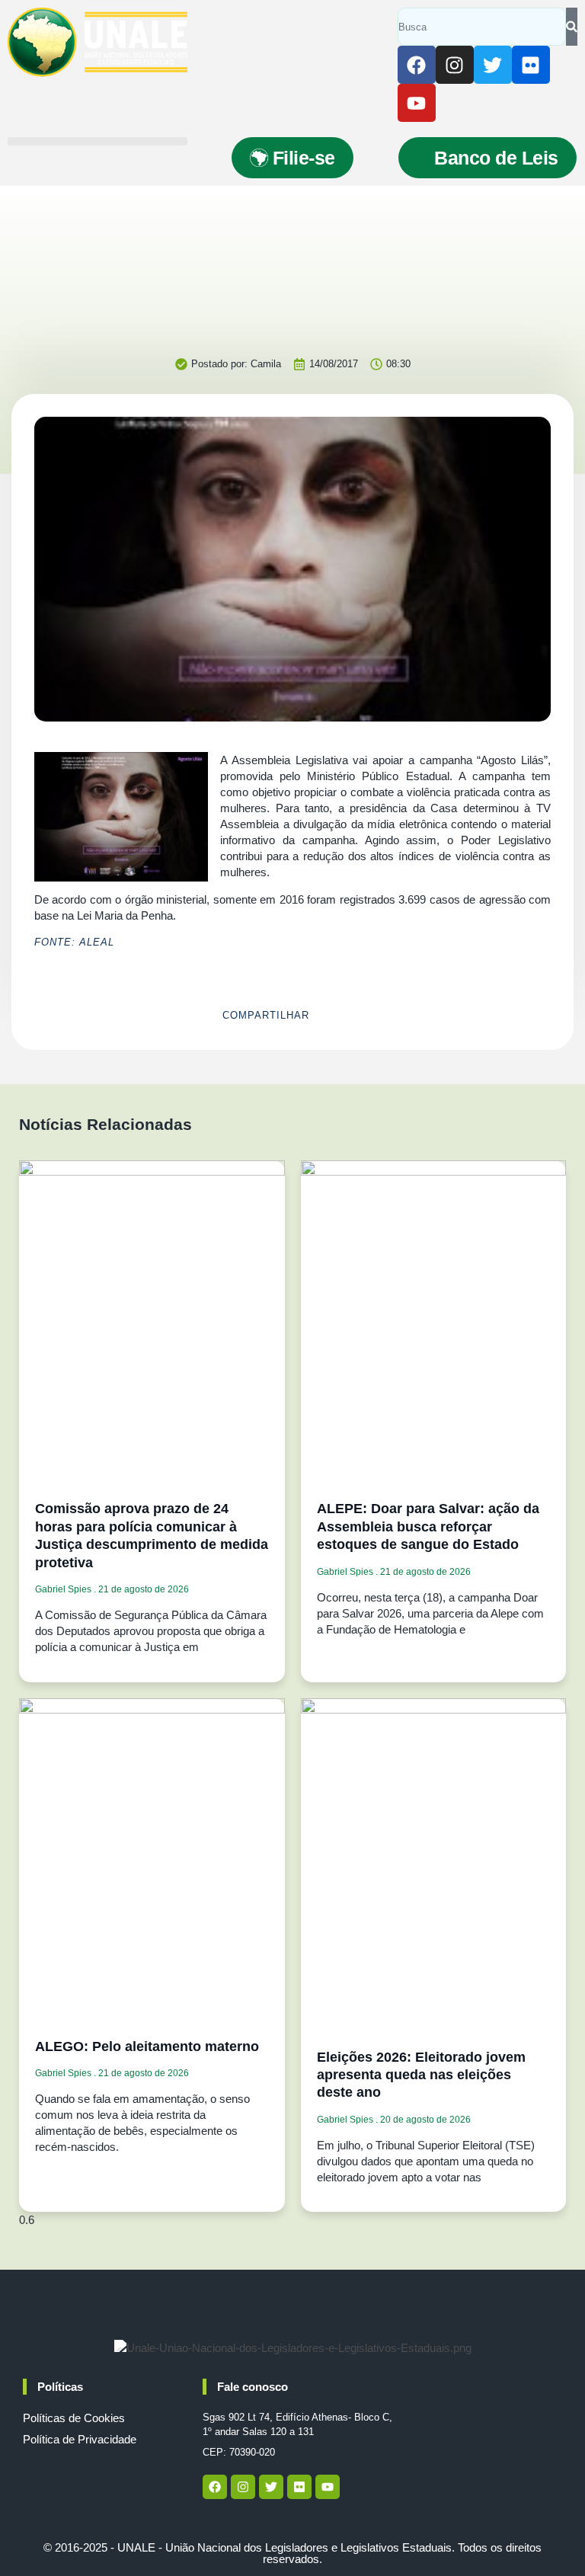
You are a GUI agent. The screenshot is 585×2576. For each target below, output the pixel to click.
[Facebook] (417, 65)
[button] (97, 141)
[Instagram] (455, 65)
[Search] (572, 27)
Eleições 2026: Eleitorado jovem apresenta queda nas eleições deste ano (421, 2075)
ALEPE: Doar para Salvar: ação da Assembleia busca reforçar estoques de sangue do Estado (428, 1526)
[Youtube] (417, 103)
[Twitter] (493, 65)
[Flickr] (531, 65)
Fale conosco (253, 2387)
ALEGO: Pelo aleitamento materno (147, 2046)
